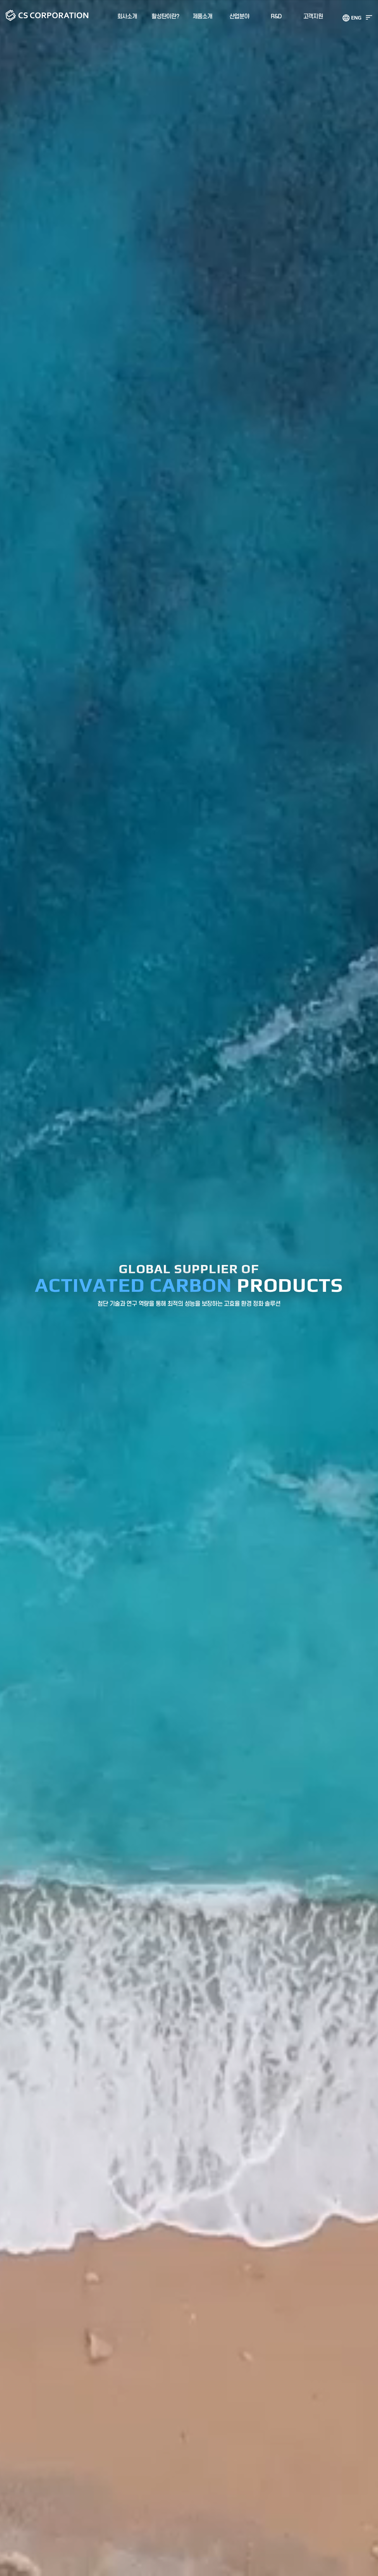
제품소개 (202, 17)
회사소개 (127, 17)
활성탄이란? (165, 17)
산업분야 (239, 17)
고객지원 (313, 17)
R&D (276, 17)
